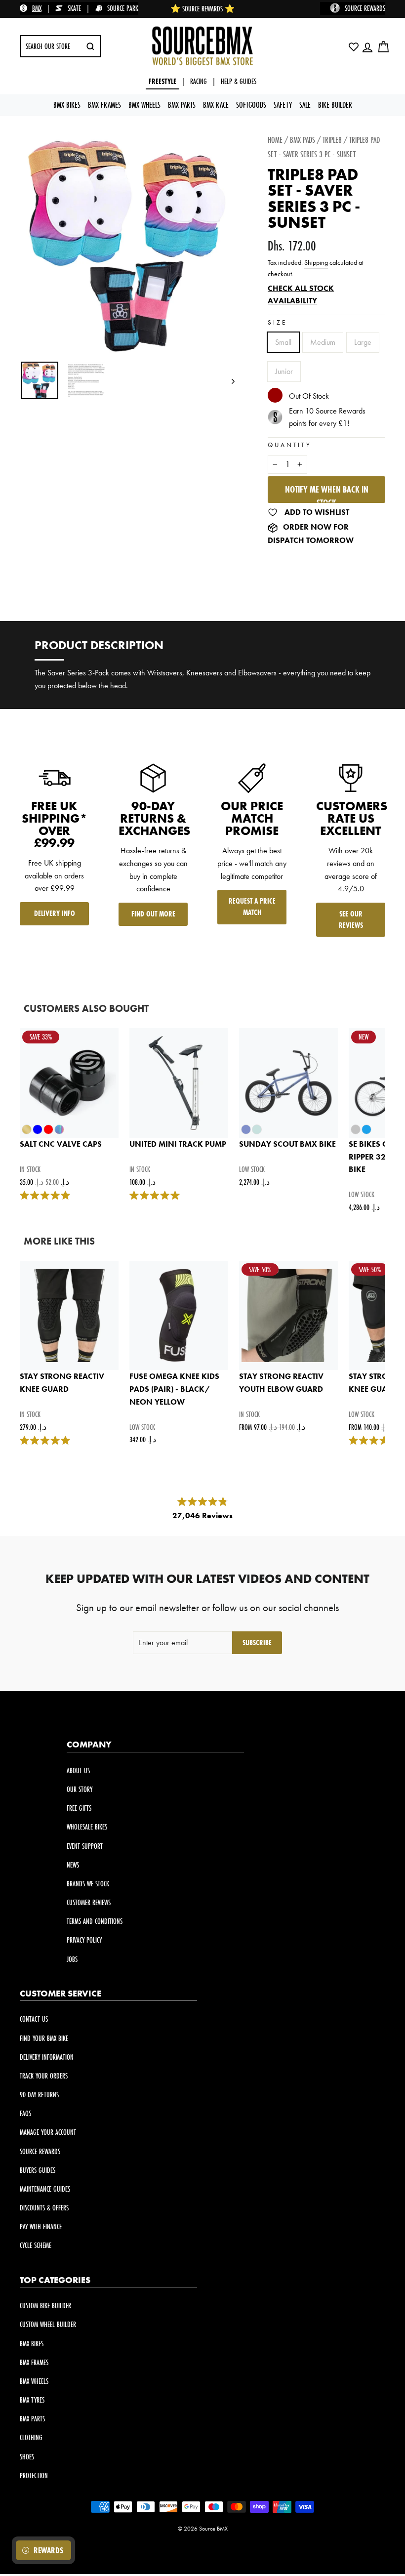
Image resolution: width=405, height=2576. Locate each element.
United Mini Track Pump (178, 1144)
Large (363, 342)
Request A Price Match (252, 907)
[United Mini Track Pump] (179, 1083)
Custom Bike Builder (45, 2306)
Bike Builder (335, 104)
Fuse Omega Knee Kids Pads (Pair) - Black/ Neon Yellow (174, 1389)
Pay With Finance (41, 2226)
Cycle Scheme (36, 2245)
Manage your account (48, 2132)
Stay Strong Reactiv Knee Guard (62, 1383)
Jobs (72, 1959)
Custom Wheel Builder (48, 2324)
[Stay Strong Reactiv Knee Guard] (69, 1316)
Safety (283, 104)
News (73, 1865)
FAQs (25, 2113)
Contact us (34, 2019)
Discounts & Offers (44, 2208)
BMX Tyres (32, 2400)
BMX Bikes (67, 104)
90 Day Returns (39, 2095)
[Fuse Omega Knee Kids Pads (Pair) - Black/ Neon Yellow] (179, 1316)
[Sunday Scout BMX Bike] (288, 1083)
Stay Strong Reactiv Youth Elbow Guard (281, 1383)
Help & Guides (239, 81)
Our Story (80, 1789)
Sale (305, 104)
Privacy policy (84, 1940)
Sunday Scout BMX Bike (287, 1144)
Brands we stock (88, 1884)
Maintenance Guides (45, 2189)
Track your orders (44, 2076)
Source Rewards (40, 2151)
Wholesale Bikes (87, 1827)
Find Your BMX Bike (44, 2038)
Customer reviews (89, 1902)
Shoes (27, 2457)
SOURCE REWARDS (365, 8)
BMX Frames (104, 104)
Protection (34, 2475)
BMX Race (216, 104)
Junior (284, 371)
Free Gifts (79, 1808)
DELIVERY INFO (55, 913)
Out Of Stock (309, 396)
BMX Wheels (144, 104)
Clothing (31, 2437)
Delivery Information (47, 2057)
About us (78, 1770)
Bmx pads (303, 140)
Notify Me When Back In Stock (327, 493)
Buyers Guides (38, 2170)
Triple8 (332, 140)
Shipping (316, 263)
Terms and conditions (95, 1921)
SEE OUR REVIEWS (351, 919)
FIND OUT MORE (153, 914)
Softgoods (251, 104)
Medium (323, 342)
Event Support (85, 1846)
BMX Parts (182, 104)
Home (275, 140)
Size (277, 322)
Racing (199, 81)
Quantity (290, 445)
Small (283, 342)
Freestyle (162, 81)
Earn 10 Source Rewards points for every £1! (327, 417)
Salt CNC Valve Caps (61, 1144)
